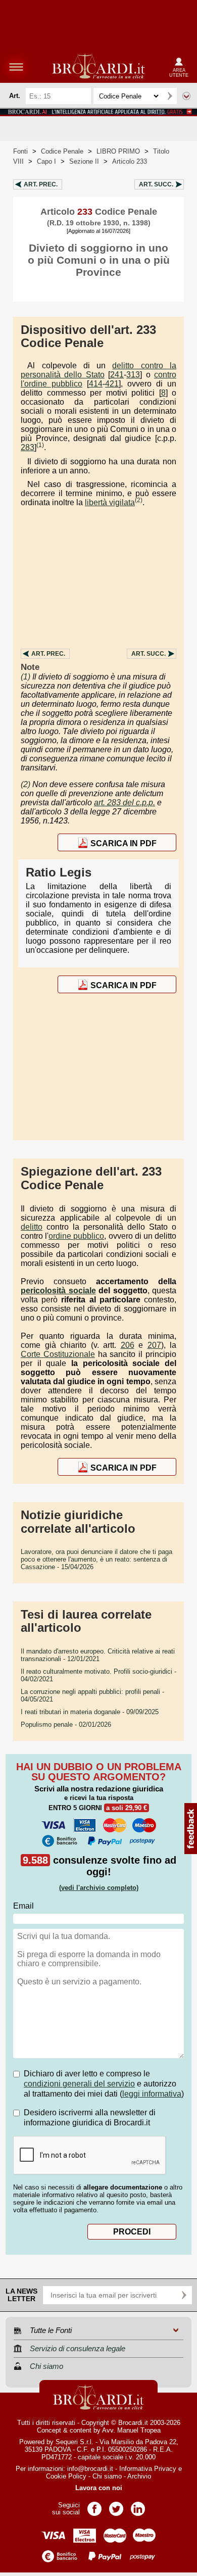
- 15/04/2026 (96, 1559)
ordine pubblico (76, 1236)
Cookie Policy (66, 2476)
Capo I (46, 161)
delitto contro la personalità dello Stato (98, 370)
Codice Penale (62, 151)
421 (112, 384)
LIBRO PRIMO (118, 151)
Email (23, 1906)
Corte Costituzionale (58, 1354)
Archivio (139, 2476)
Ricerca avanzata (186, 96)
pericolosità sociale (58, 1291)
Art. (41, 184)
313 (133, 375)
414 (96, 384)
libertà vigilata (110, 502)
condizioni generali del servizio (79, 2084)
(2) (139, 500)
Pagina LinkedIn (138, 2506)
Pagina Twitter (116, 2506)
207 (154, 1345)
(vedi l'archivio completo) (99, 1888)
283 (28, 447)
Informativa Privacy (148, 2469)
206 (128, 1345)
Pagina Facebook (94, 2506)
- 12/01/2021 (98, 1655)
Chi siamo (107, 2476)
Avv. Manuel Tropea (131, 2430)
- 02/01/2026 (66, 1724)
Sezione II (84, 161)
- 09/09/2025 (90, 1712)
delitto (32, 1227)
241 (117, 375)
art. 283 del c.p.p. (125, 803)
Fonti (20, 151)
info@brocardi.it (90, 2469)
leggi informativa (152, 2094)
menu (16, 67)
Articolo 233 (130, 161)
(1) (40, 445)
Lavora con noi (99, 2488)
